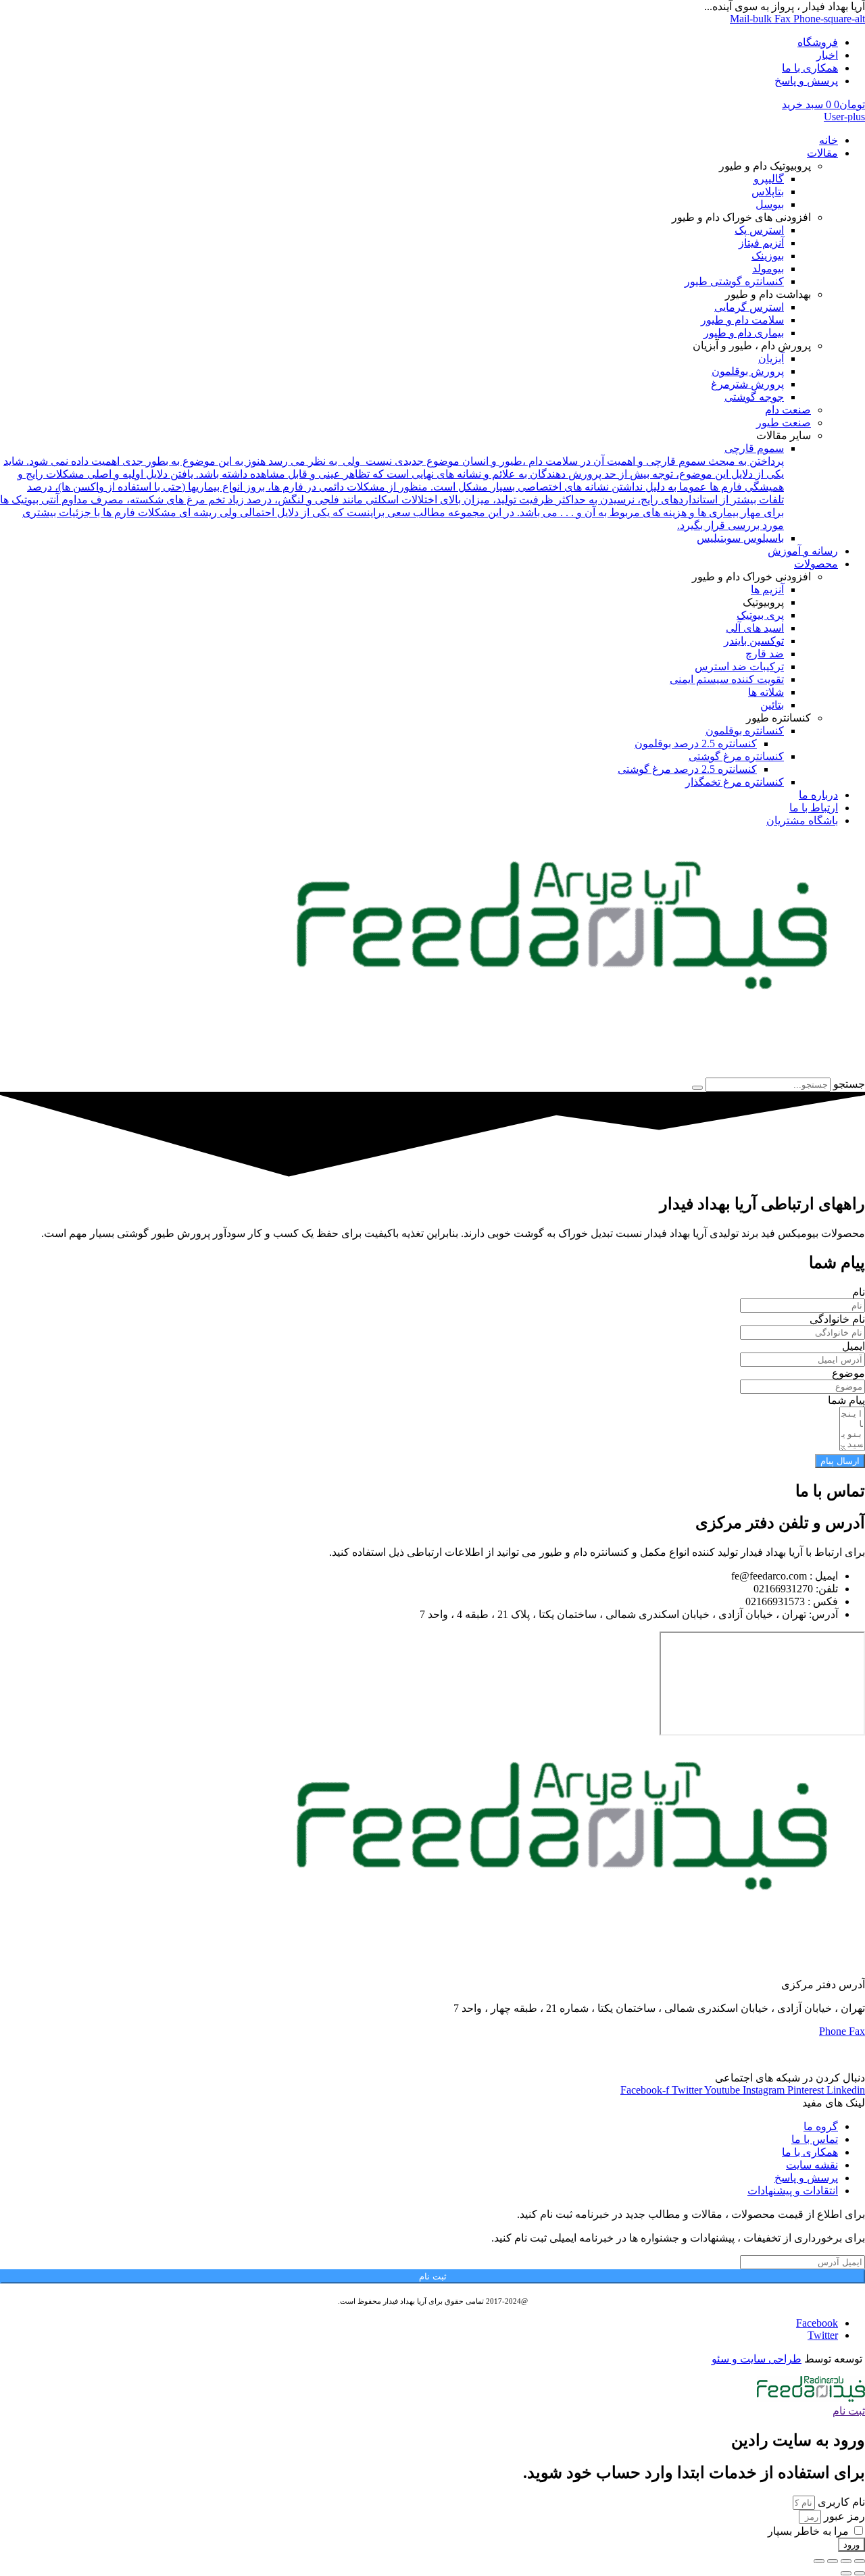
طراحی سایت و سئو (757, 2359)
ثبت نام (433, 2276)
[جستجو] (697, 1088)
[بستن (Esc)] (819, 2561)
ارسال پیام (840, 1461)
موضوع (848, 1373)
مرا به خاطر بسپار (808, 2531)
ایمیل (854, 1346)
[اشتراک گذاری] (833, 2561)
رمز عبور (843, 2516)
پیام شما (846, 1400)
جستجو (849, 1084)
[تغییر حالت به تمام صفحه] (846, 2561)
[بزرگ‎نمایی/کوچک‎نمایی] (860, 2561)
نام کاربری (840, 2502)
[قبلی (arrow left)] (860, 2573)
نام (859, 1292)
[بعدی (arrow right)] (846, 2573)
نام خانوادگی (837, 1319)
